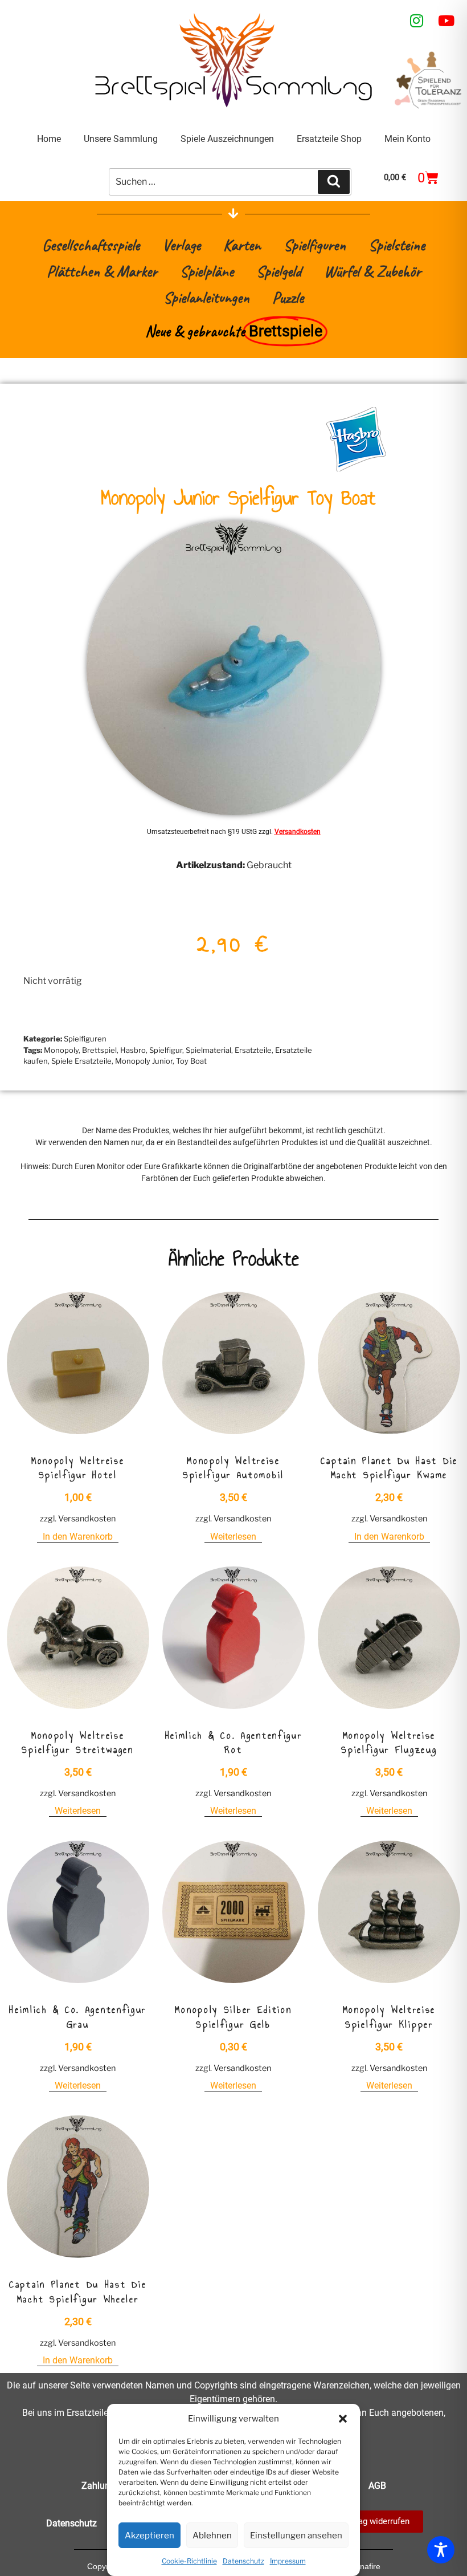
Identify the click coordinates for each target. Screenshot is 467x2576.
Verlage (181, 245)
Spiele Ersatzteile (81, 1061)
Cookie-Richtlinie (189, 2561)
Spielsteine (397, 245)
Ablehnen (212, 2536)
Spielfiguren (315, 245)
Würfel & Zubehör (372, 271)
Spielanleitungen (206, 297)
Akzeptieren (149, 2536)
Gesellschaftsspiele (91, 245)
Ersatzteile (253, 1050)
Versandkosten (298, 832)
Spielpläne (207, 271)
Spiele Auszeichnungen (227, 139)
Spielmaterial (208, 1050)
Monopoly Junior (144, 1061)
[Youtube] (446, 21)
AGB (377, 2486)
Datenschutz (243, 2561)
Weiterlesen (233, 1537)
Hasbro (133, 1050)
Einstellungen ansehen (296, 2536)
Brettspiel (99, 1050)
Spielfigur (166, 1050)
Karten (242, 245)
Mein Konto (407, 139)
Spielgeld (279, 271)
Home (49, 139)
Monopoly (61, 1050)
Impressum (288, 2561)
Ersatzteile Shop (329, 139)
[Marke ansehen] (356, 468)
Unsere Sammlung (121, 139)
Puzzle (288, 297)
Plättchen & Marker (102, 271)
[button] (343, 2419)
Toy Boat (191, 1061)
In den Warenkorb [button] (78, 1537)
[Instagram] (417, 21)
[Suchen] (334, 182)
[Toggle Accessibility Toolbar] (441, 2550)
